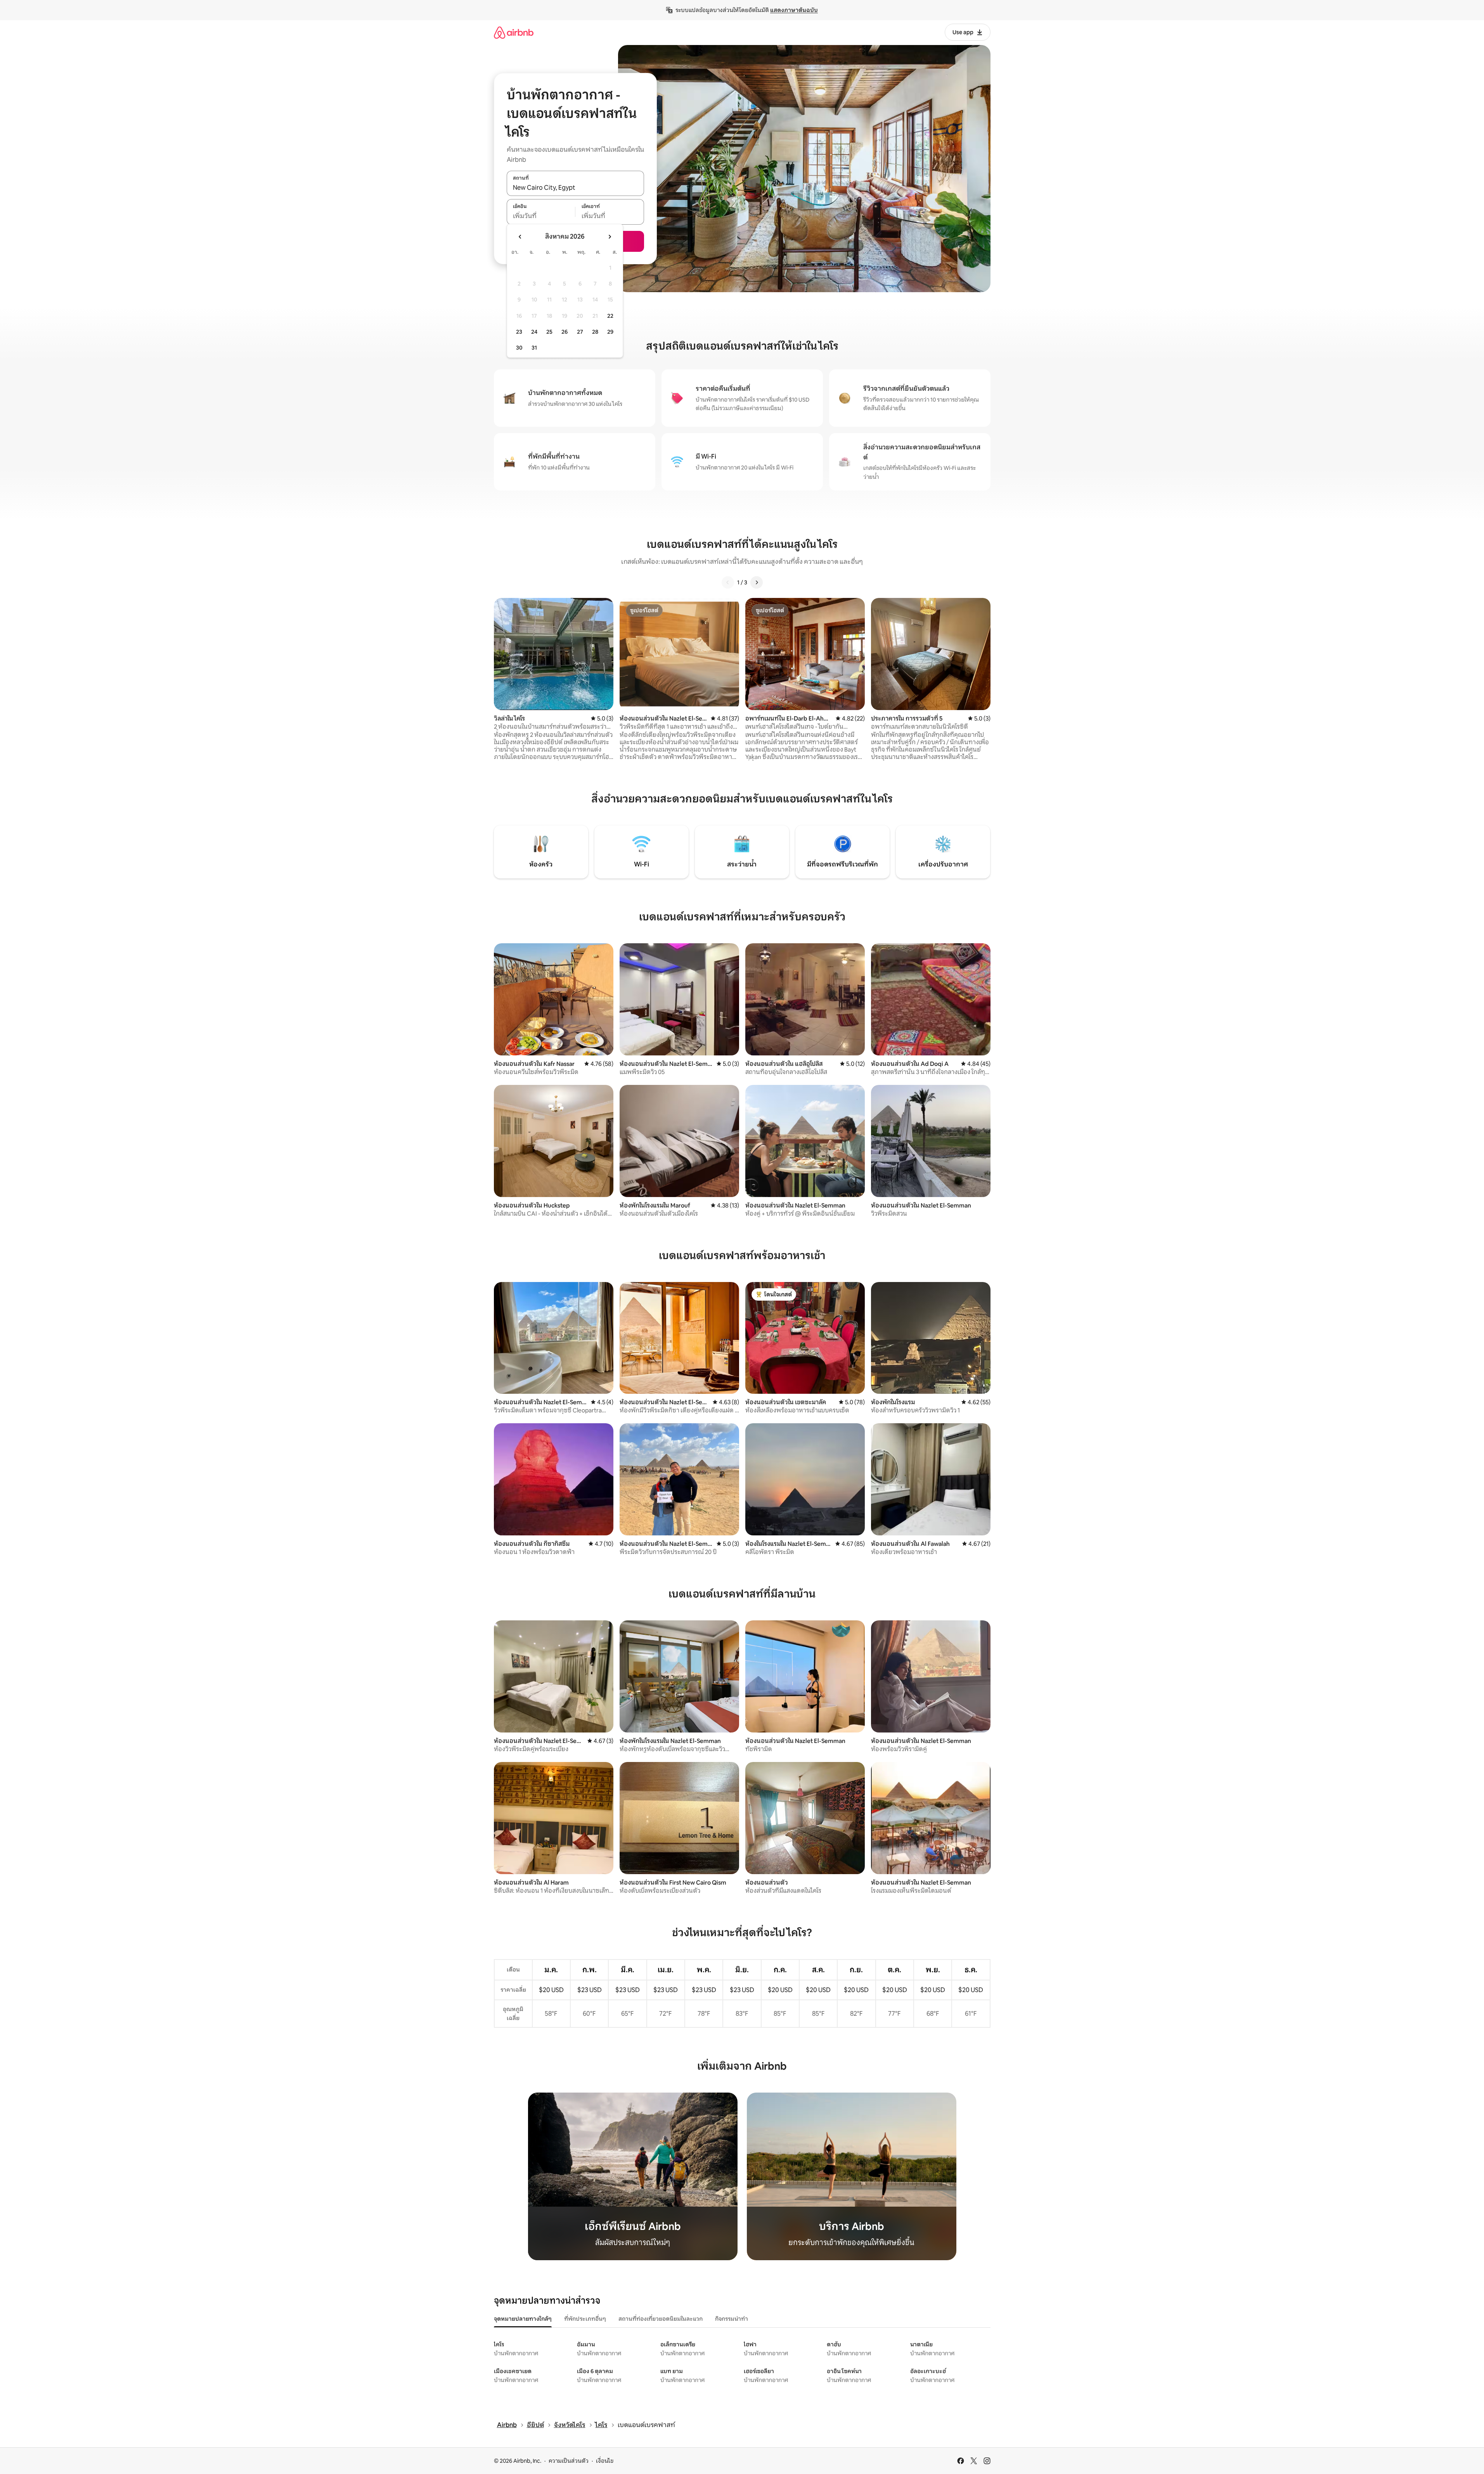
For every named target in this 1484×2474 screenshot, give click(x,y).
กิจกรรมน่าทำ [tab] (732, 2319)
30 (519, 348)
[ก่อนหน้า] (728, 582)
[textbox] (541, 216)
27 (580, 332)
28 (595, 332)
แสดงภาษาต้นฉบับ (794, 10)
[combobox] (575, 187)
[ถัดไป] (757, 582)
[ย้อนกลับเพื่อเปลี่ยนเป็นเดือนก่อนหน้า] (520, 237)
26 (565, 332)
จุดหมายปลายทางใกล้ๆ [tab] (523, 2319)
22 (610, 316)
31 (534, 348)
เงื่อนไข (605, 2461)
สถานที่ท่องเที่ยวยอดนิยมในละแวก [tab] (661, 2319)
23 (519, 332)
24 (534, 332)
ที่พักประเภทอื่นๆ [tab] (585, 2319)
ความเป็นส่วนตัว (569, 2461)
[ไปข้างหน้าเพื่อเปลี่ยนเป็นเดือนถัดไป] (610, 237)
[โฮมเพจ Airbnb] (514, 32)
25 (549, 332)
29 (610, 332)
